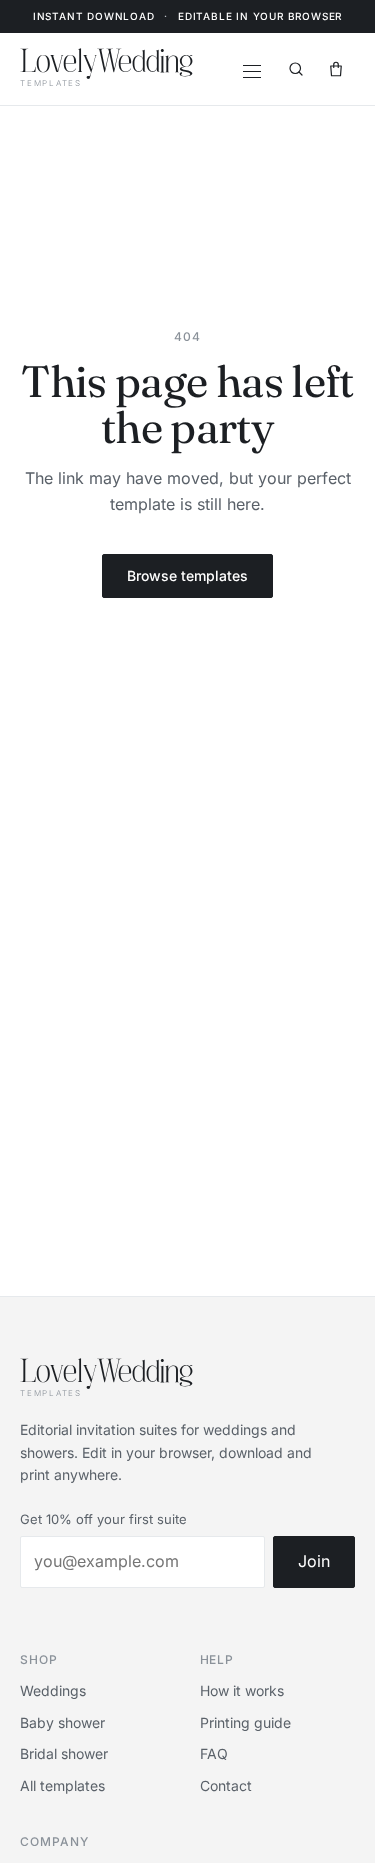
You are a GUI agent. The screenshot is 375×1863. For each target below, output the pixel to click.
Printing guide (245, 1722)
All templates (62, 1785)
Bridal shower (64, 1753)
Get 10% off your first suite (103, 1519)
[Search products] (296, 69)
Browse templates (187, 575)
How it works (242, 1690)
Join (314, 1561)
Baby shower (62, 1722)
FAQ (214, 1753)
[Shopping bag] (336, 69)
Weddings (53, 1690)
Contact (226, 1785)
